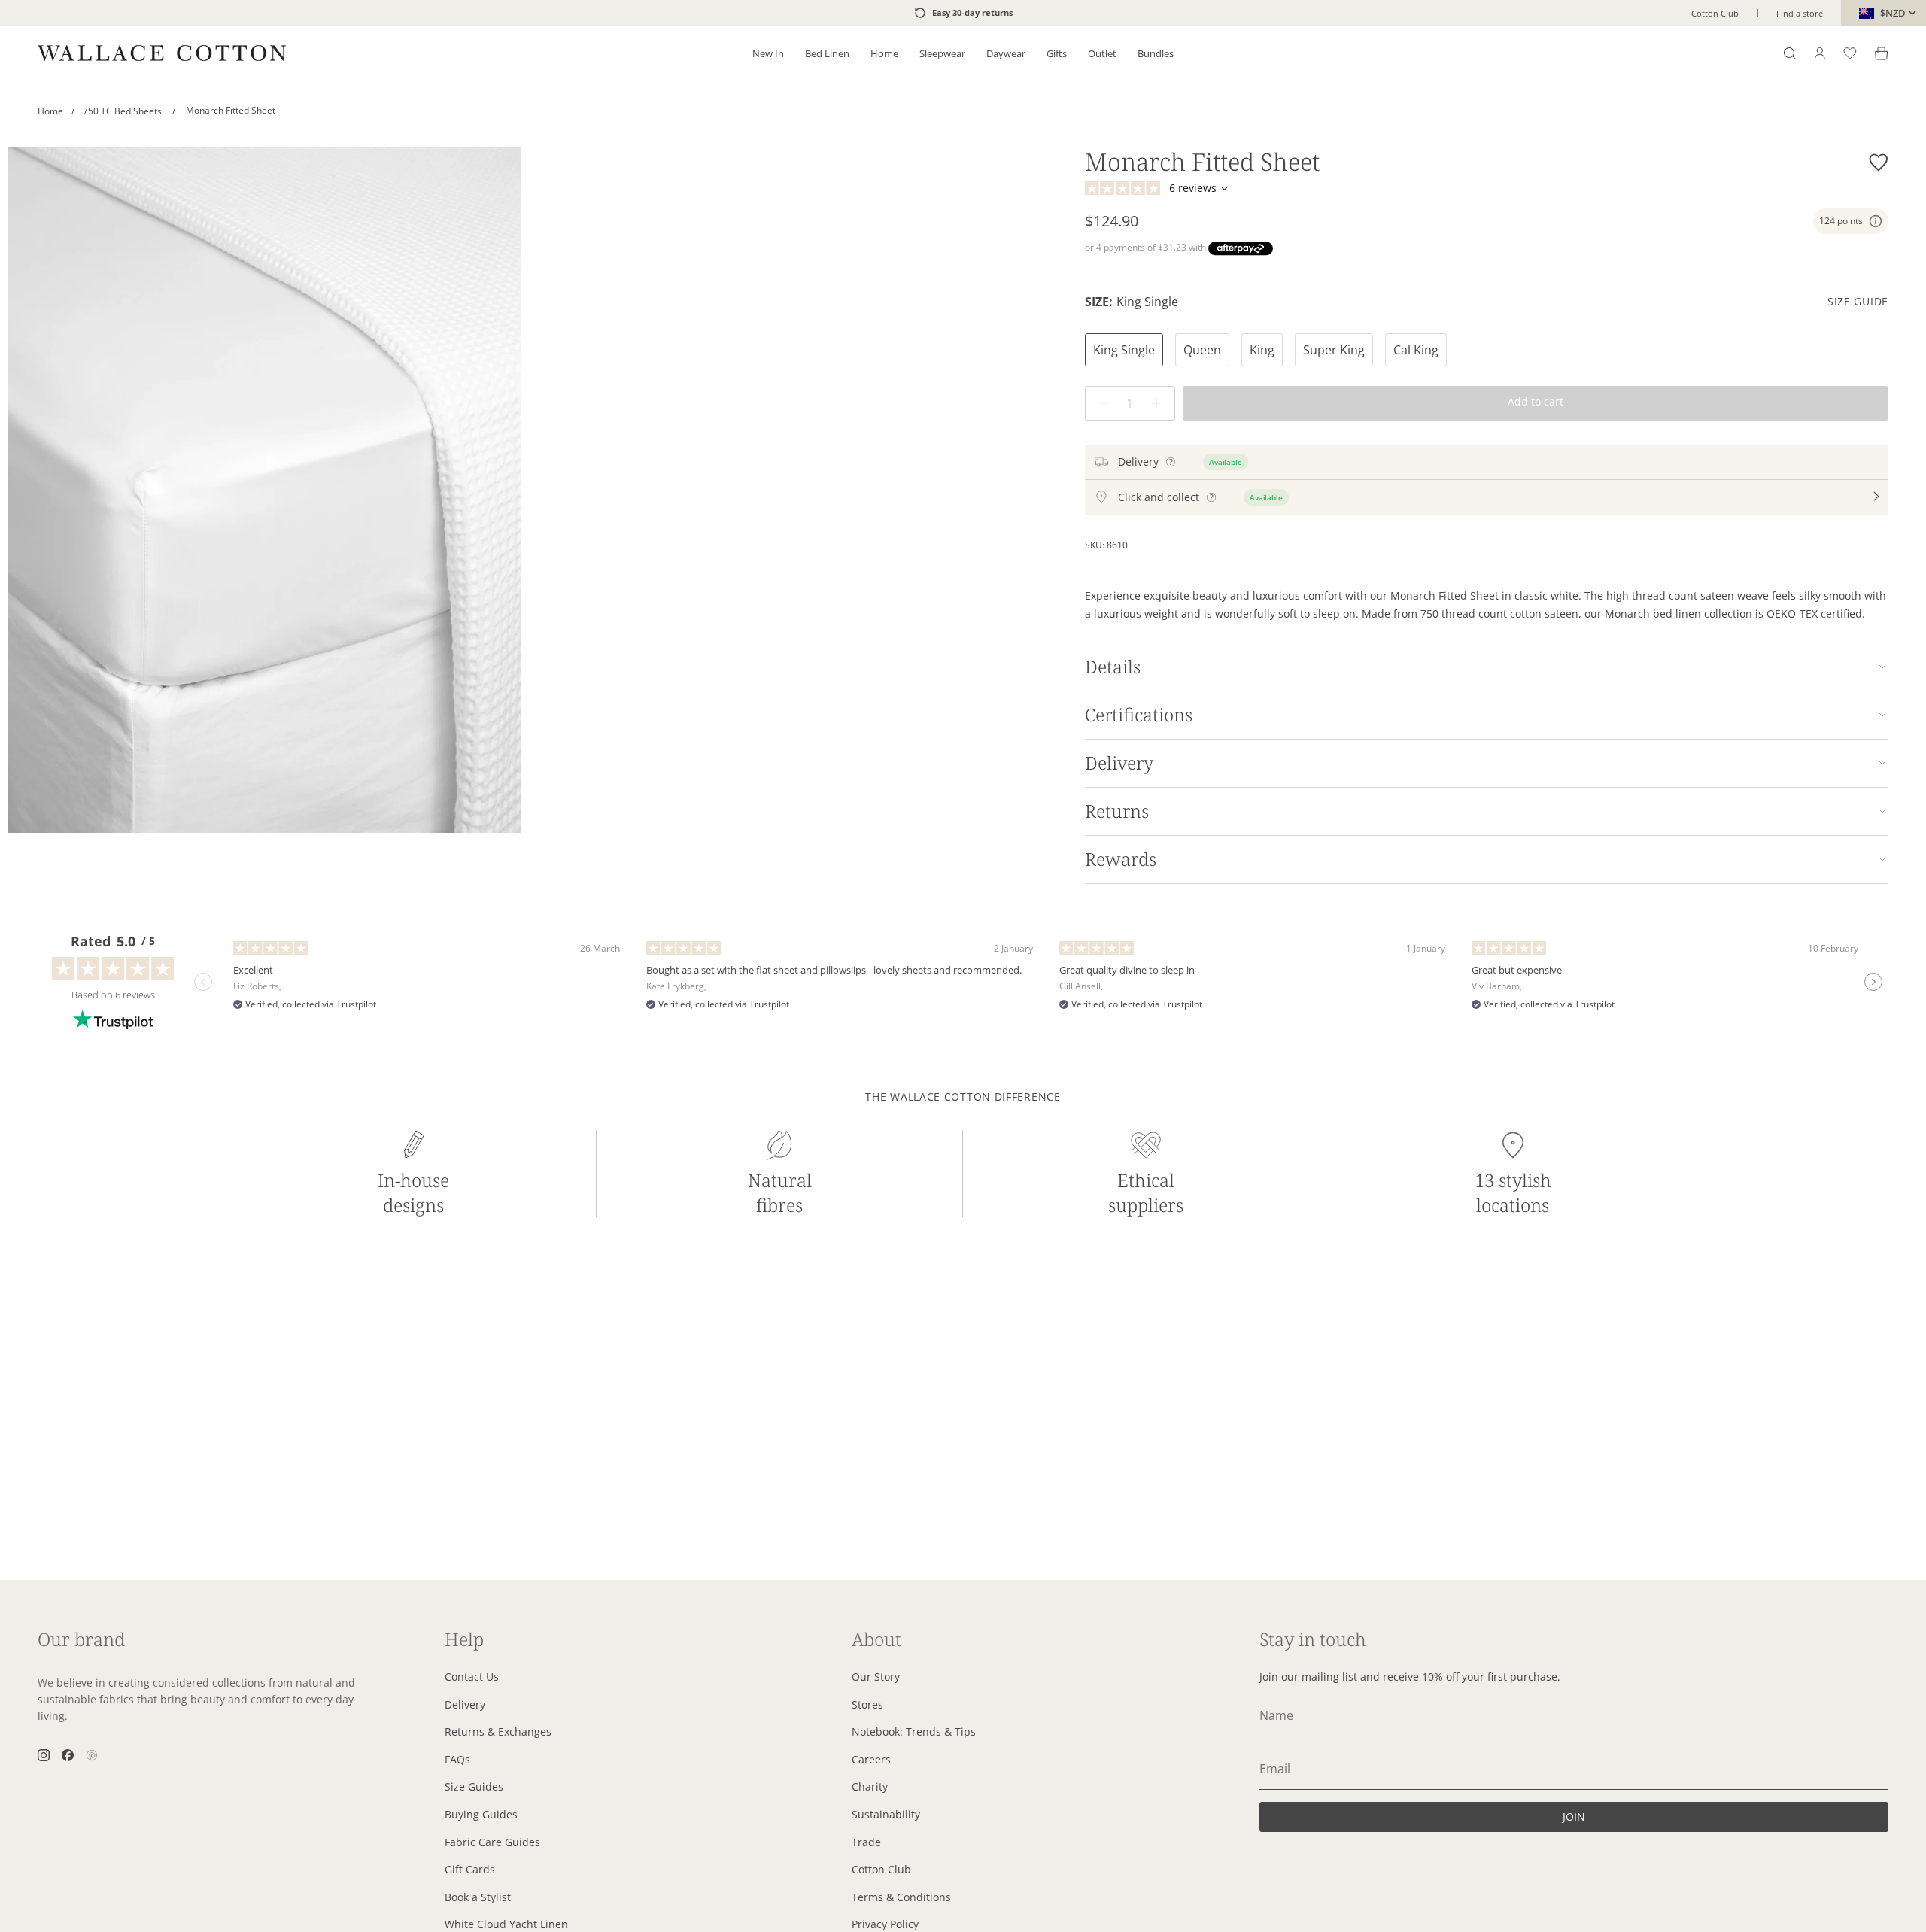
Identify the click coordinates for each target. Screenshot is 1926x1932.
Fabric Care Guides (492, 1842)
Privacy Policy (885, 1924)
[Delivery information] (1171, 462)
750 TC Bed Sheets (129, 111)
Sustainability (886, 1814)
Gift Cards (470, 1869)
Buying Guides (481, 1814)
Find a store (1800, 13)
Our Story (876, 1677)
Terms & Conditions (901, 1897)
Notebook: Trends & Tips (914, 1732)
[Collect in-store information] (1211, 497)
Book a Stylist (478, 1897)
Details (1113, 667)
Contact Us (472, 1677)
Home (50, 111)
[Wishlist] (1850, 53)
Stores (867, 1704)
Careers (871, 1759)
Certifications (1139, 715)
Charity (870, 1786)
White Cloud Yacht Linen (506, 1924)
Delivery (1119, 763)
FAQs (457, 1759)
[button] (768, 53)
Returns (1117, 811)
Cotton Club (1715, 13)
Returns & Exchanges (498, 1732)
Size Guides (474, 1786)
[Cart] (1882, 53)
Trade (866, 1842)
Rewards (1121, 859)
